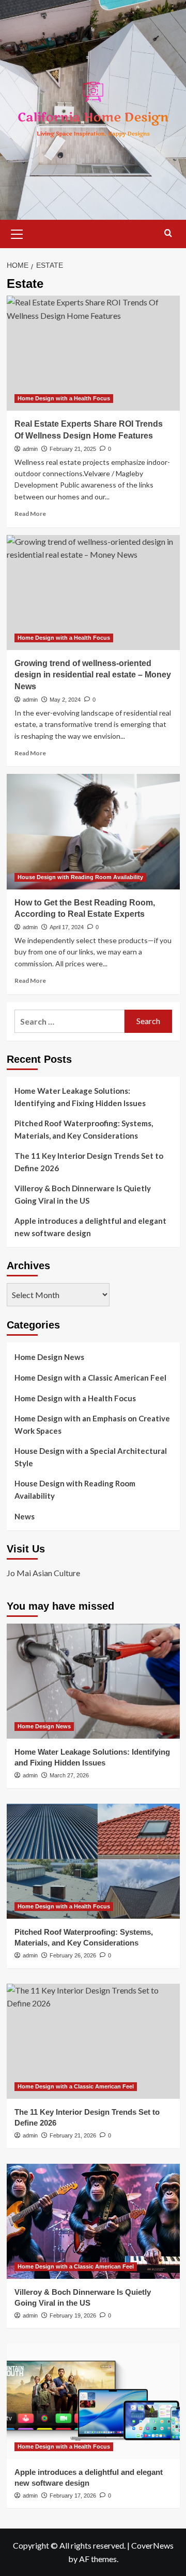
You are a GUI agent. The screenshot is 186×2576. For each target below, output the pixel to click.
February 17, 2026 (73, 2496)
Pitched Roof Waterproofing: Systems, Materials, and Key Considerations (84, 1129)
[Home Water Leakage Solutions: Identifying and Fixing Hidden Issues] (93, 1681)
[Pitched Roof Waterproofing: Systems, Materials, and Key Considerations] (93, 1861)
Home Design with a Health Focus (64, 398)
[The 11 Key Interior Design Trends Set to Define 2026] (93, 2041)
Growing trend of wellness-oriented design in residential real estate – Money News (93, 675)
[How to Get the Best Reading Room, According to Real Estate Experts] (93, 831)
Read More (30, 514)
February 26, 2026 (73, 1955)
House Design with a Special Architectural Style (91, 1457)
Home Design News (49, 1357)
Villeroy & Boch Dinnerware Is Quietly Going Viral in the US (83, 1194)
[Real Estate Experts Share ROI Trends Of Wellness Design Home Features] (93, 353)
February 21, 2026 (73, 2135)
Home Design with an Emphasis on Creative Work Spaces (92, 1424)
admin (30, 449)
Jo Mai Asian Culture (43, 1573)
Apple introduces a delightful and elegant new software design (90, 1227)
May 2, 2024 (65, 700)
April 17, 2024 (67, 927)
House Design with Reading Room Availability (80, 877)
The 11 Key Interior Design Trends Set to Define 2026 (89, 1162)
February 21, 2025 (73, 449)
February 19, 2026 (73, 2315)
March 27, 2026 (69, 1775)
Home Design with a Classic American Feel (90, 1378)
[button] (17, 233)
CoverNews (152, 2545)
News (25, 1516)
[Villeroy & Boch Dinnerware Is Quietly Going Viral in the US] (93, 2221)
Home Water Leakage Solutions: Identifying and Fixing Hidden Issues (80, 1097)
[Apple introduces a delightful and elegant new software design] (93, 2401)
